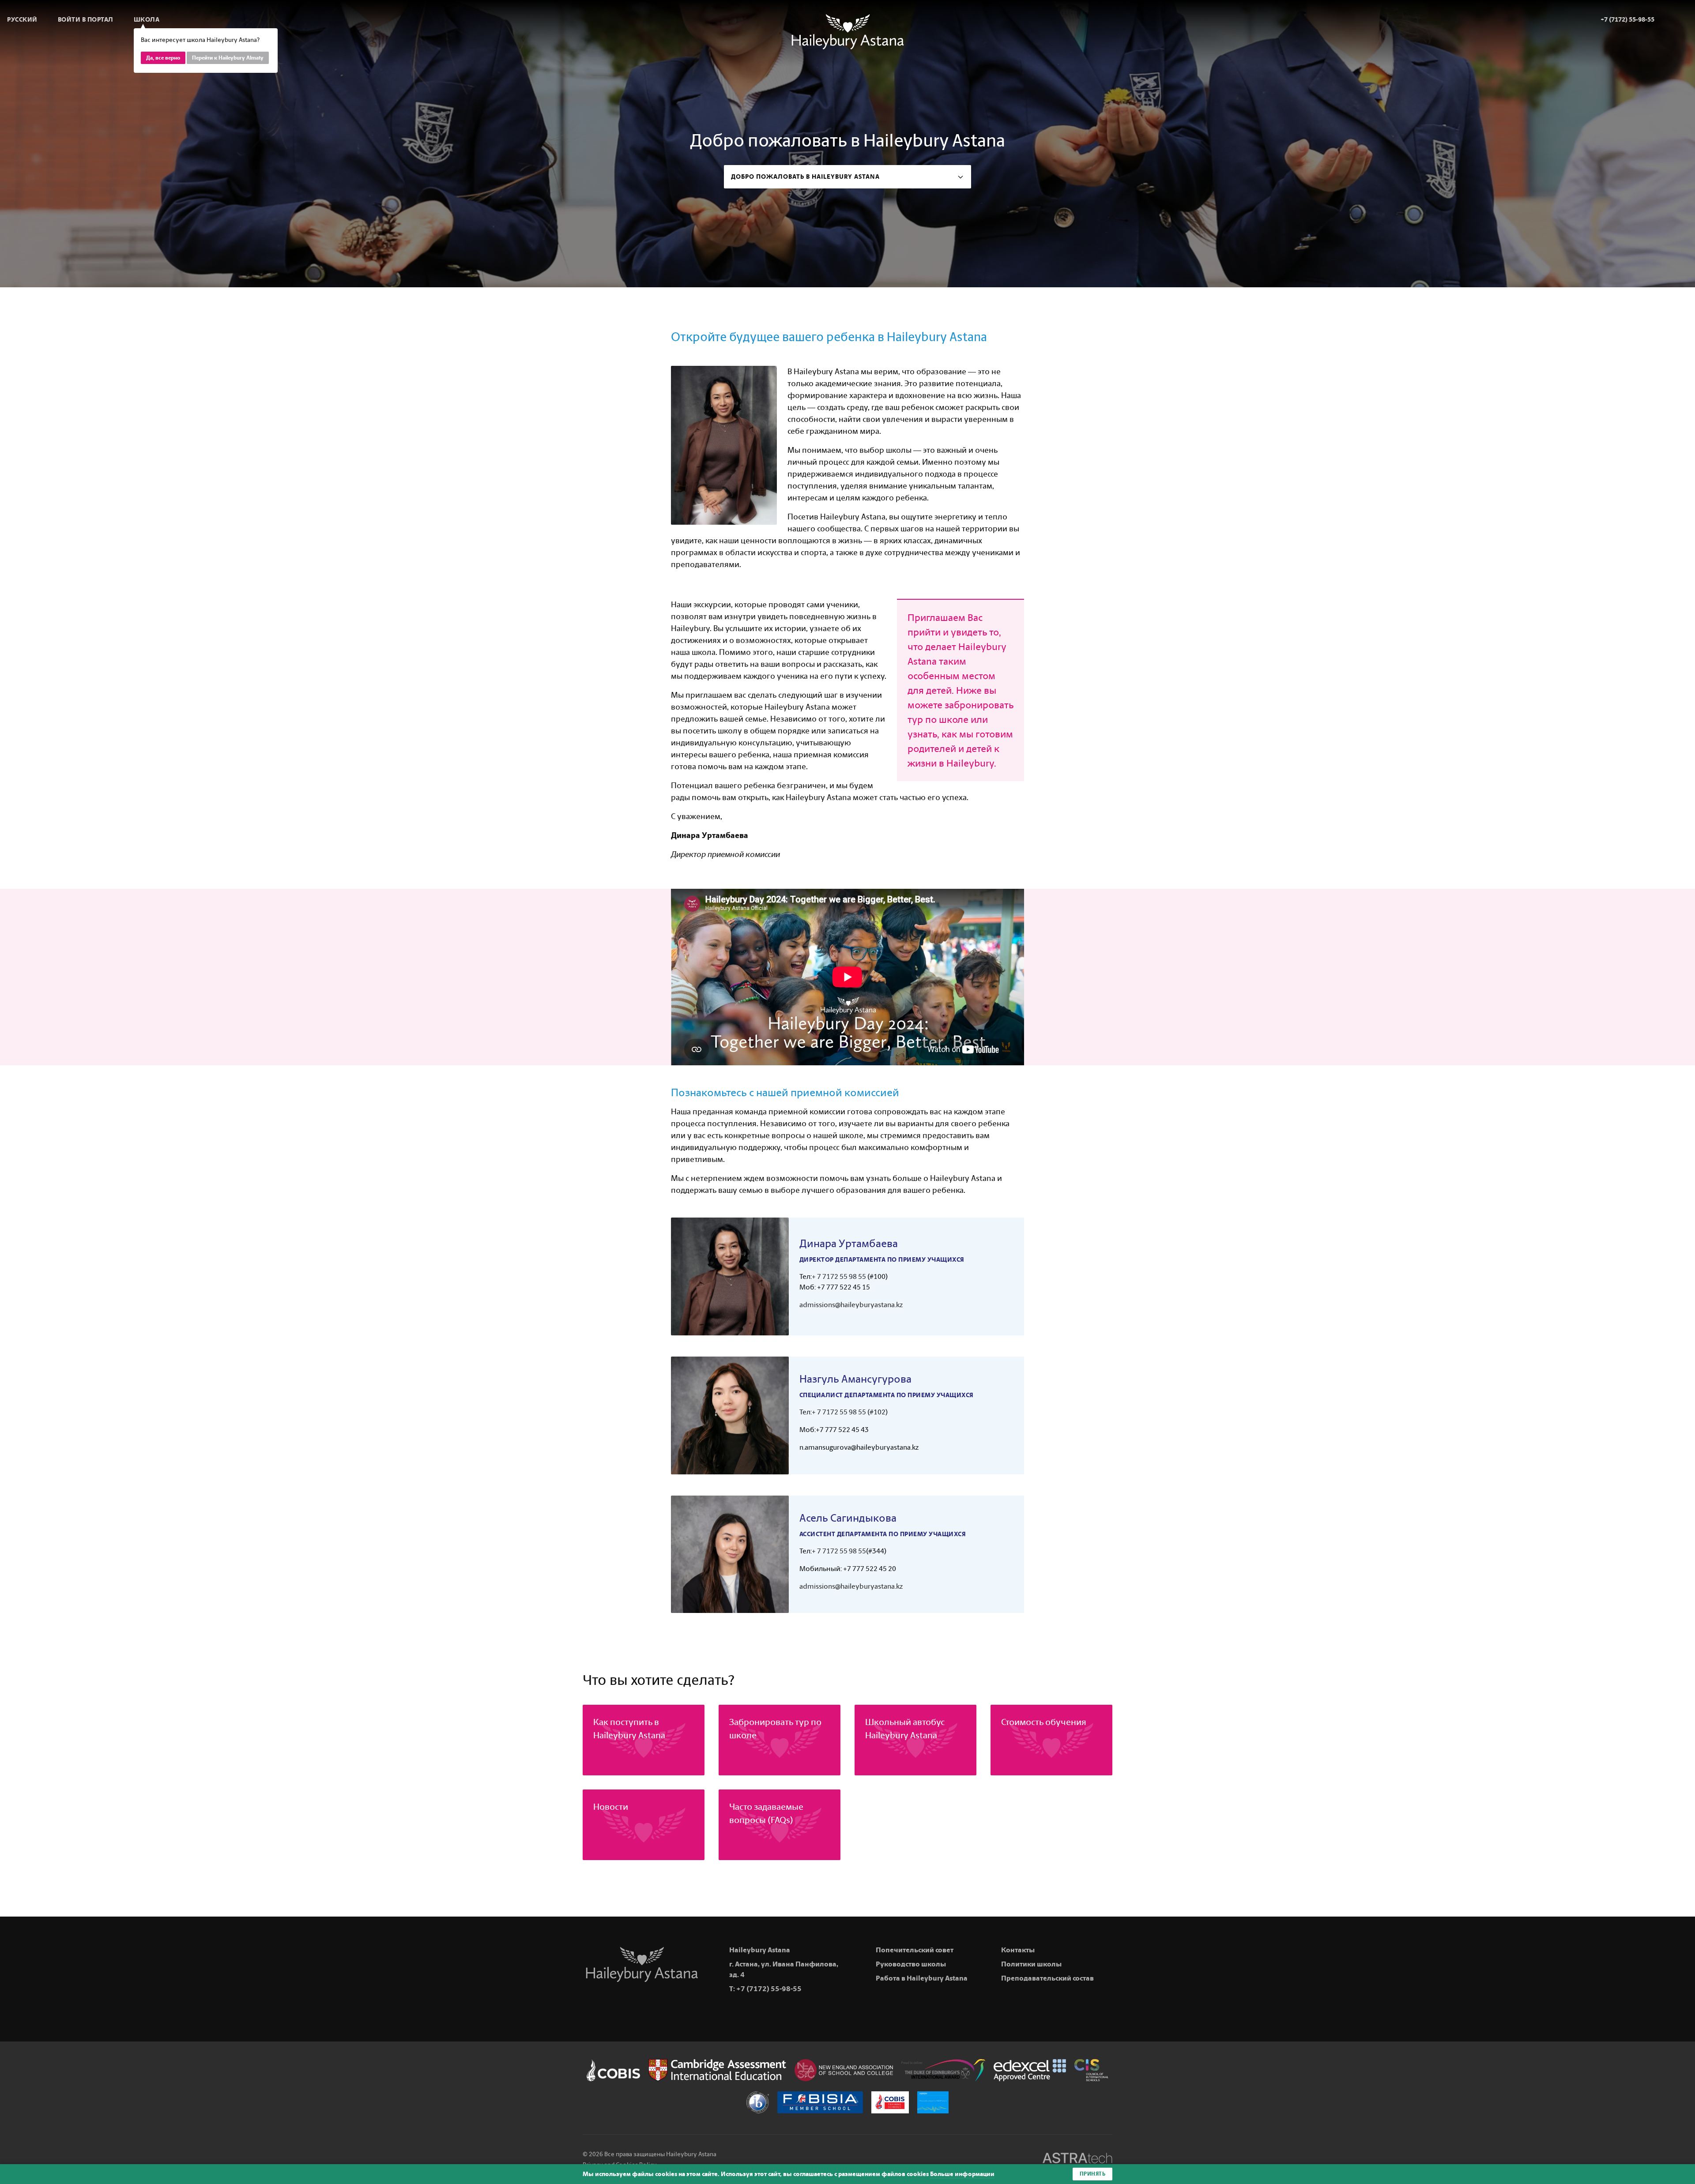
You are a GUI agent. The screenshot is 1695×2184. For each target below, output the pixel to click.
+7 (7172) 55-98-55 (769, 1989)
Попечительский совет (915, 1950)
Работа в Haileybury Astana (922, 1978)
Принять (1093, 2174)
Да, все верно (163, 58)
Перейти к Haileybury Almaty (228, 58)
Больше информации (962, 2174)
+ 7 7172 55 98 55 (839, 1276)
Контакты (1018, 1950)
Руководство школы (911, 1964)
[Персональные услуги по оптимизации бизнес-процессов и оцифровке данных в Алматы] (1077, 2160)
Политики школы (1031, 1964)
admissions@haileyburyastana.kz (851, 1305)
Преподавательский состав (1047, 1978)
